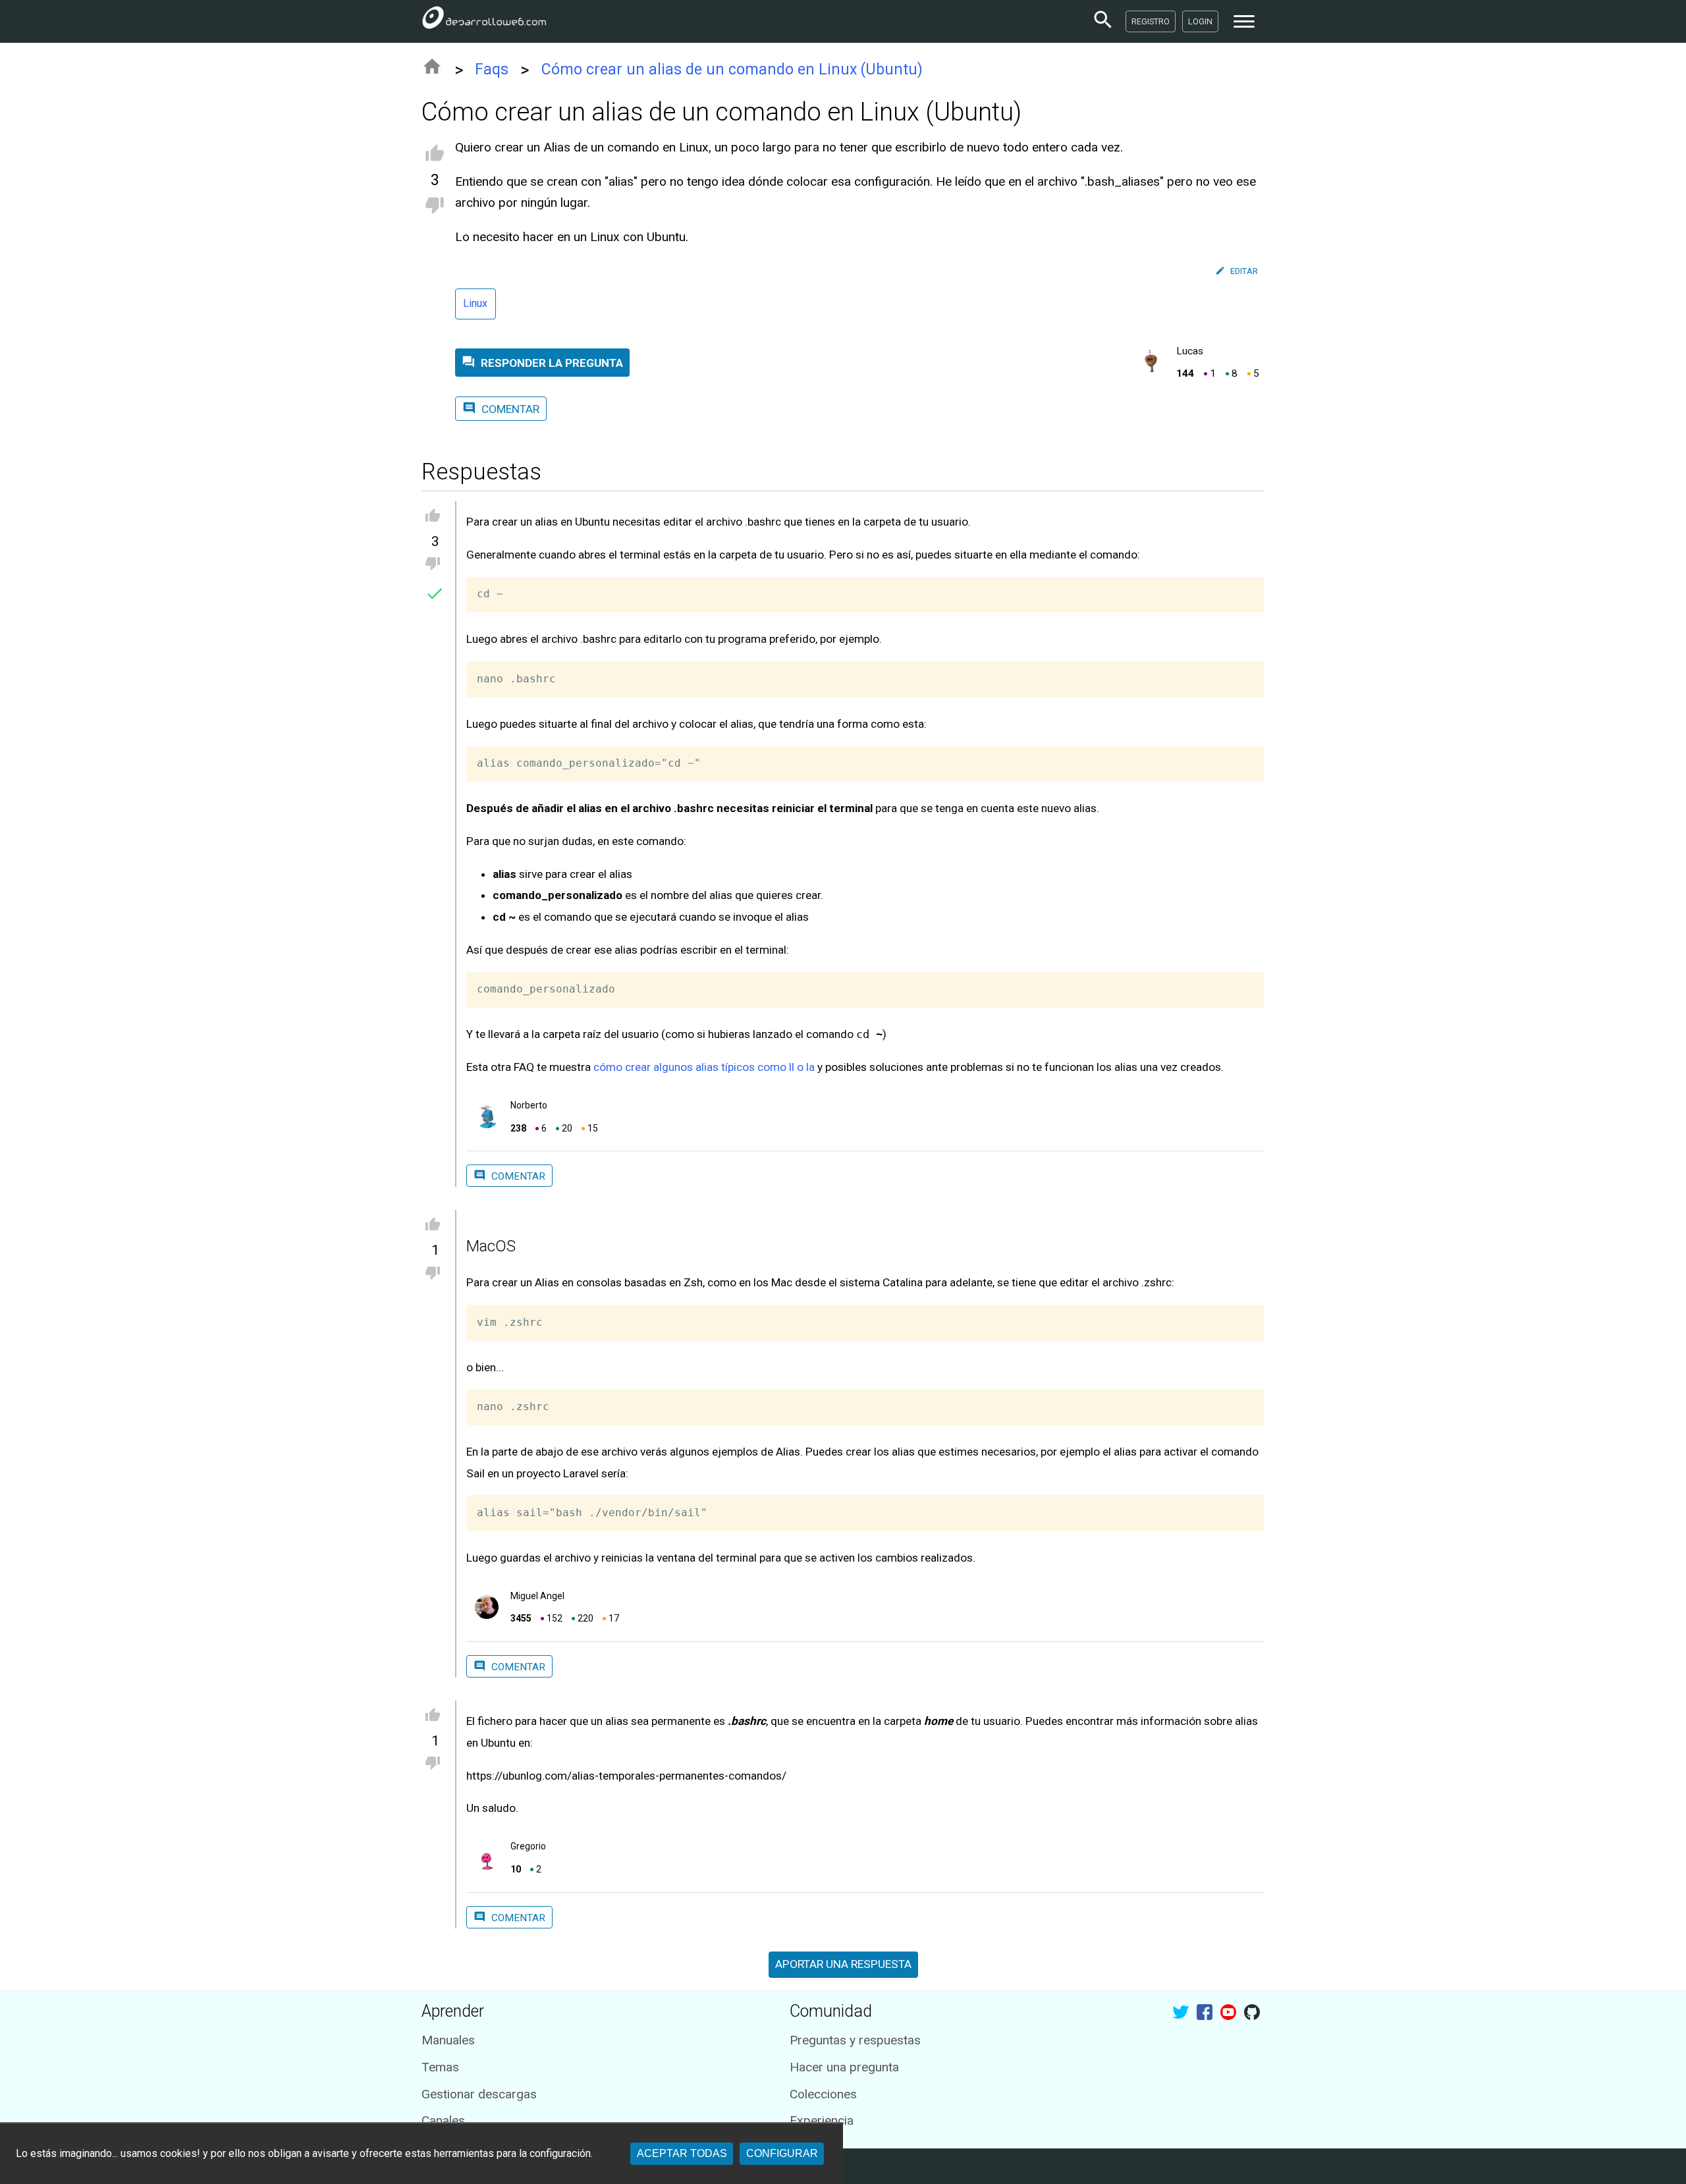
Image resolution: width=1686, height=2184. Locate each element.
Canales (443, 2120)
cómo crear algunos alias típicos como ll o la (704, 1067)
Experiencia (822, 2120)
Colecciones (823, 2094)
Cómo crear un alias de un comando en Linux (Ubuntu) (732, 69)
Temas (440, 2067)
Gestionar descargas (479, 2094)
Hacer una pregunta (844, 2067)
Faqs (492, 69)
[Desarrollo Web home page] (484, 21)
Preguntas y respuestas (855, 2040)
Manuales (448, 2040)
